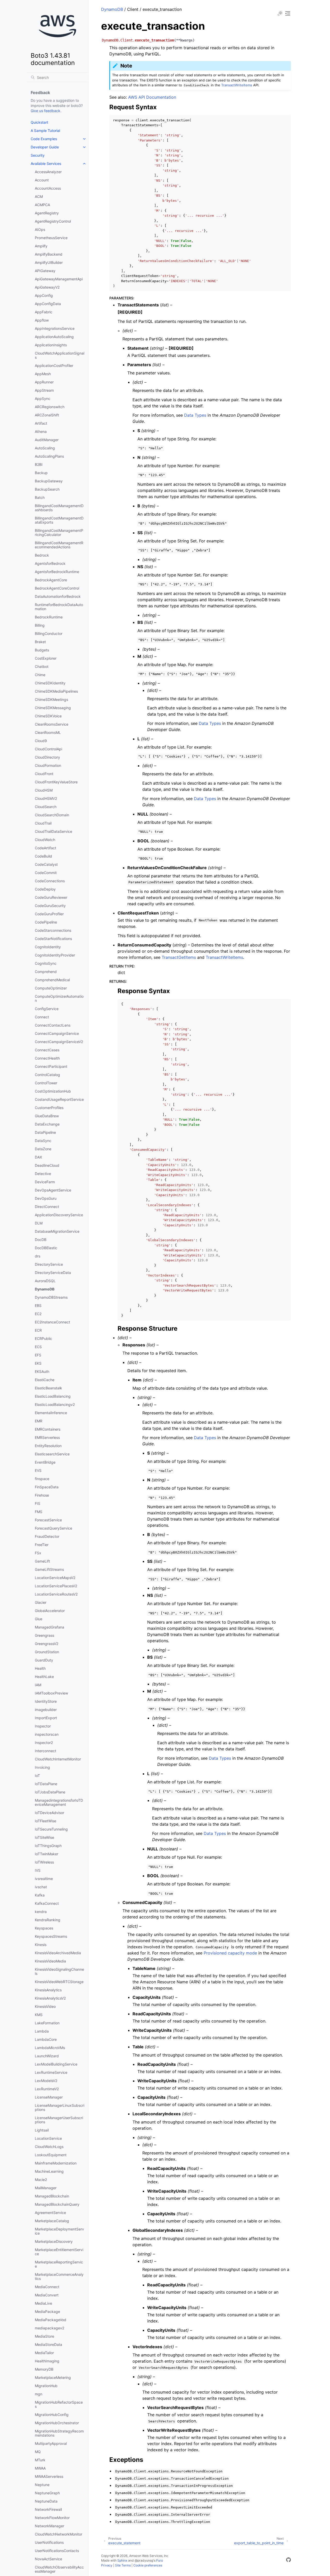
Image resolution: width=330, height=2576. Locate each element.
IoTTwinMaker (47, 1854)
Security (38, 155)
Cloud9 (41, 741)
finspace (42, 1479)
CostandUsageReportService (59, 1099)
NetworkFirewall (48, 2509)
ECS (38, 1347)
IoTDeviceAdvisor (49, 1813)
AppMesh (43, 374)
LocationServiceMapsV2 (55, 1578)
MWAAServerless (49, 2476)
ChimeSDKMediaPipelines (56, 691)
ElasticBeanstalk (48, 1388)
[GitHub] (288, 2561)
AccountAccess (48, 188)
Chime (40, 675)
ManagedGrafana (49, 1627)
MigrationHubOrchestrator (57, 2423)
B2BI (39, 464)
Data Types (195, 415)
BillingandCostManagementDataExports (59, 520)
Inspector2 (44, 1743)
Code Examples (44, 139)
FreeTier (42, 1545)
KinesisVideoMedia (50, 1961)
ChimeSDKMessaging (53, 708)
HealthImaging (47, 2361)
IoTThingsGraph (48, 1846)
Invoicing (42, 1767)
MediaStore (44, 2336)
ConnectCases (47, 1050)
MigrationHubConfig (52, 2415)
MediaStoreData (48, 2344)
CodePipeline (46, 922)
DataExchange (47, 1124)
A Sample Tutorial (45, 131)
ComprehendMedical (52, 980)
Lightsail (42, 2130)
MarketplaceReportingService (59, 2264)
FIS (38, 1503)
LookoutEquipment (51, 2155)
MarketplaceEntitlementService (59, 2252)
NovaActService (48, 2559)
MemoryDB (44, 2369)
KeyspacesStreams (51, 1936)
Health (40, 1668)
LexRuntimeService (51, 2072)
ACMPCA (42, 205)
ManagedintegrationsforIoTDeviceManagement (59, 1802)
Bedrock (42, 555)
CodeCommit (46, 873)
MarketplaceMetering (53, 2377)
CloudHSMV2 (46, 798)
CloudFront (44, 774)
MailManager (46, 2188)
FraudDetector (47, 1536)
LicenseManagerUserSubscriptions (59, 2120)
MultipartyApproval (51, 2443)
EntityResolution (48, 1446)
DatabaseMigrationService (57, 1231)
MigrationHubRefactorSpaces (59, 2404)
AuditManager (47, 440)
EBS (38, 1306)
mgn (39, 2394)
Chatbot (42, 666)
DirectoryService (49, 1264)
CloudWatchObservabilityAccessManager (59, 2569)
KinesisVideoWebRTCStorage (59, 1982)
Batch (40, 497)
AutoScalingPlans (49, 456)
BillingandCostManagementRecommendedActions (59, 545)
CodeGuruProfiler (49, 914)
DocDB (41, 1240)
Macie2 (41, 2180)
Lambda (42, 2031)
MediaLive (43, 2303)
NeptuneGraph (47, 2493)
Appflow (42, 320)
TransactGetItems (179, 957)
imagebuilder (46, 1710)
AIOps (40, 229)
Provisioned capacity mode (230, 1953)
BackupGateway (49, 481)
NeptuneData (46, 2501)
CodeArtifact (46, 848)
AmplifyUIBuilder (49, 262)
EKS (38, 1363)
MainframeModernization (56, 2163)
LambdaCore (46, 2039)
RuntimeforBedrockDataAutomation (59, 607)
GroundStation (47, 1652)
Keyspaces (44, 1928)
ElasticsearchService (52, 1454)
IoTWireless (44, 1862)
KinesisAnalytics (48, 1990)
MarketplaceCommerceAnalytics (59, 2276)
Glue (39, 1619)
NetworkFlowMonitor (52, 2518)
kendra (41, 1912)
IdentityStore (46, 1701)
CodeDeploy (45, 889)
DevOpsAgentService (53, 1190)
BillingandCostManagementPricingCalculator (59, 532)
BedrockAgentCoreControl (57, 588)
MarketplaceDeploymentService (59, 2231)
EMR (39, 1421)
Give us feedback (46, 111)
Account (42, 180)
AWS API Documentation (152, 97)
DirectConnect (47, 1207)
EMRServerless (47, 1437)
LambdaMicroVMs (50, 2048)
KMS (39, 2015)
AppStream (44, 390)
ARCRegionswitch (50, 407)
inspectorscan (47, 1734)
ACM (39, 196)
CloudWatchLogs (49, 2147)
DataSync (43, 1141)
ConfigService (47, 1009)
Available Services (46, 163)
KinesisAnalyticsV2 (50, 1998)
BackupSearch (47, 489)
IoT (37, 1776)
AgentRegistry (47, 213)
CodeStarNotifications (53, 939)
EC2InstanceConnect (52, 1322)
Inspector (43, 1726)
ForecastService (48, 1520)
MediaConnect (47, 2287)
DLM (39, 1223)
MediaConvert (47, 2295)
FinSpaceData (47, 1487)
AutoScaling (45, 448)
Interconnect (46, 1751)
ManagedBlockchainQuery (57, 2204)
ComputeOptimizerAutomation (59, 998)
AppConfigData (48, 304)
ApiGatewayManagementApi (59, 279)
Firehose (42, 1495)
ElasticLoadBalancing (53, 1396)
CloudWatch (45, 840)
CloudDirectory (47, 757)
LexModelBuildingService (56, 2064)
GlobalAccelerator (50, 1611)
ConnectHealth (47, 1058)
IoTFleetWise (46, 1821)
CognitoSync (46, 963)
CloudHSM (44, 790)
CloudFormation (48, 765)
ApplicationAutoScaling (54, 337)
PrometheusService (51, 238)
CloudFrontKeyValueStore (56, 782)
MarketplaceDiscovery (54, 2241)
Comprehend (46, 972)
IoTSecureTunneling (51, 1829)
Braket (40, 642)
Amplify (41, 246)
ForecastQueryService (53, 1528)
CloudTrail (43, 823)
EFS (38, 1355)
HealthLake (44, 1677)
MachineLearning (49, 2171)
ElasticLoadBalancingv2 (55, 1404)
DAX (38, 1157)
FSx (38, 1553)
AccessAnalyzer (48, 172)
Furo (160, 2560)
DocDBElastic (46, 1248)
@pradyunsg (144, 2560)
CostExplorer (46, 658)
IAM (38, 1685)
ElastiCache (45, 1380)
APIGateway (45, 271)
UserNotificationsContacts (57, 2551)
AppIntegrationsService (55, 328)
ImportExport (46, 1718)
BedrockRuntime (49, 617)
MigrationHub (46, 2386)
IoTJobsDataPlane (50, 1792)
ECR (38, 1330)
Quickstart (39, 122)
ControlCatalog (47, 1075)
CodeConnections (50, 881)
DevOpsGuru (46, 1198)
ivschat (41, 1887)
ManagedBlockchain (52, 2196)
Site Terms (123, 2565)
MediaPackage (47, 2311)
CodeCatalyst (46, 864)
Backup (41, 473)
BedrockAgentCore (51, 580)
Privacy (107, 2565)
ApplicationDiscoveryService (59, 1215)
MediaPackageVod (51, 2320)
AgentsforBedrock (50, 563)
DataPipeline (45, 1132)
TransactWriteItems (237, 85)
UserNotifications (49, 2542)
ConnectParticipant (51, 1066)
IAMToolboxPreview (51, 1693)
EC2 (38, 1314)
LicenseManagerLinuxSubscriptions (60, 2107)
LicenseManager (49, 2097)
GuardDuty (44, 1660)
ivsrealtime (44, 1879)
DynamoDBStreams (51, 1297)
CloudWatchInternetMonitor (58, 1759)
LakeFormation (47, 2023)
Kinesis (41, 1945)
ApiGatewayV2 (47, 287)
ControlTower (46, 1083)
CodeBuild (43, 856)
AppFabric (44, 312)
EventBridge (45, 1462)
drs (38, 1256)
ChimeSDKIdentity (50, 683)
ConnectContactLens (53, 1025)
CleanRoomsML (48, 732)
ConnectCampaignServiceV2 (59, 1042)
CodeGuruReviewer (51, 897)
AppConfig (44, 295)
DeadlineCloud (47, 1165)
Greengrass (44, 1635)
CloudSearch (46, 807)
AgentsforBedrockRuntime (57, 572)
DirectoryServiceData (53, 1273)
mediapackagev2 (49, 2328)
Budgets (42, 650)
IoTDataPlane (46, 1784)
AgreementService (50, 2213)
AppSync (43, 398)
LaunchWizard (47, 2056)
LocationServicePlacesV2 (56, 1586)
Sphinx (122, 2560)
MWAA (40, 2468)
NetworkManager (49, 2526)
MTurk (40, 2460)
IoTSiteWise (44, 1837)
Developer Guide (45, 147)
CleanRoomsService (52, 724)
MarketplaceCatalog (52, 2221)
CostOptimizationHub (53, 1091)
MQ (38, 2452)
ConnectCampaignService (57, 1033)
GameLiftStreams (49, 1569)
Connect (42, 1017)
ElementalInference (51, 1413)
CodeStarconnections (53, 930)
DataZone (43, 1149)
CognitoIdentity (48, 947)
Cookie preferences (148, 2565)
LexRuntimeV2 (47, 2089)
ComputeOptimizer (51, 988)
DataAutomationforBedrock (58, 596)
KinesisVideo (45, 2006)
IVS (38, 1870)
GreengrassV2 (47, 1644)
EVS (38, 1470)
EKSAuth (42, 1371)
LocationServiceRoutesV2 (56, 1594)
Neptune (42, 2485)
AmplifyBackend (49, 254)
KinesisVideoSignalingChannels (59, 1971)
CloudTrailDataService (53, 831)
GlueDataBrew (47, 1116)
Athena (41, 431)
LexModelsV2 (46, 2081)
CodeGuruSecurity (50, 906)
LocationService (48, 2138)
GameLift (42, 1561)
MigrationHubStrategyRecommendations (59, 2433)
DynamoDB (45, 1289)
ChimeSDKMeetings (51, 699)
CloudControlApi (48, 749)
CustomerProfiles (49, 1108)
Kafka (40, 1895)
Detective (43, 1174)
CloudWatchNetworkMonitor (59, 2534)
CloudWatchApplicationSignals (60, 355)
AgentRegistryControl (53, 221)
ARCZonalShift (47, 415)
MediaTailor (44, 2353)
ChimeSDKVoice (48, 716)
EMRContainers (48, 1429)
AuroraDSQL (45, 1281)
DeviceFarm (45, 1182)
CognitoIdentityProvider (55, 955)
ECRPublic (43, 1339)
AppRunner (44, 382)
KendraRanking (48, 1920)
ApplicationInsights (51, 345)
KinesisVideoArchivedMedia (58, 1953)
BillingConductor (49, 633)
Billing (40, 625)
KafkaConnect (47, 1903)
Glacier (41, 1602)
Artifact (41, 423)
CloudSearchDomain (52, 815)
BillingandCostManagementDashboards (59, 508)
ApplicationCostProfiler (54, 366)
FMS (39, 1512)
